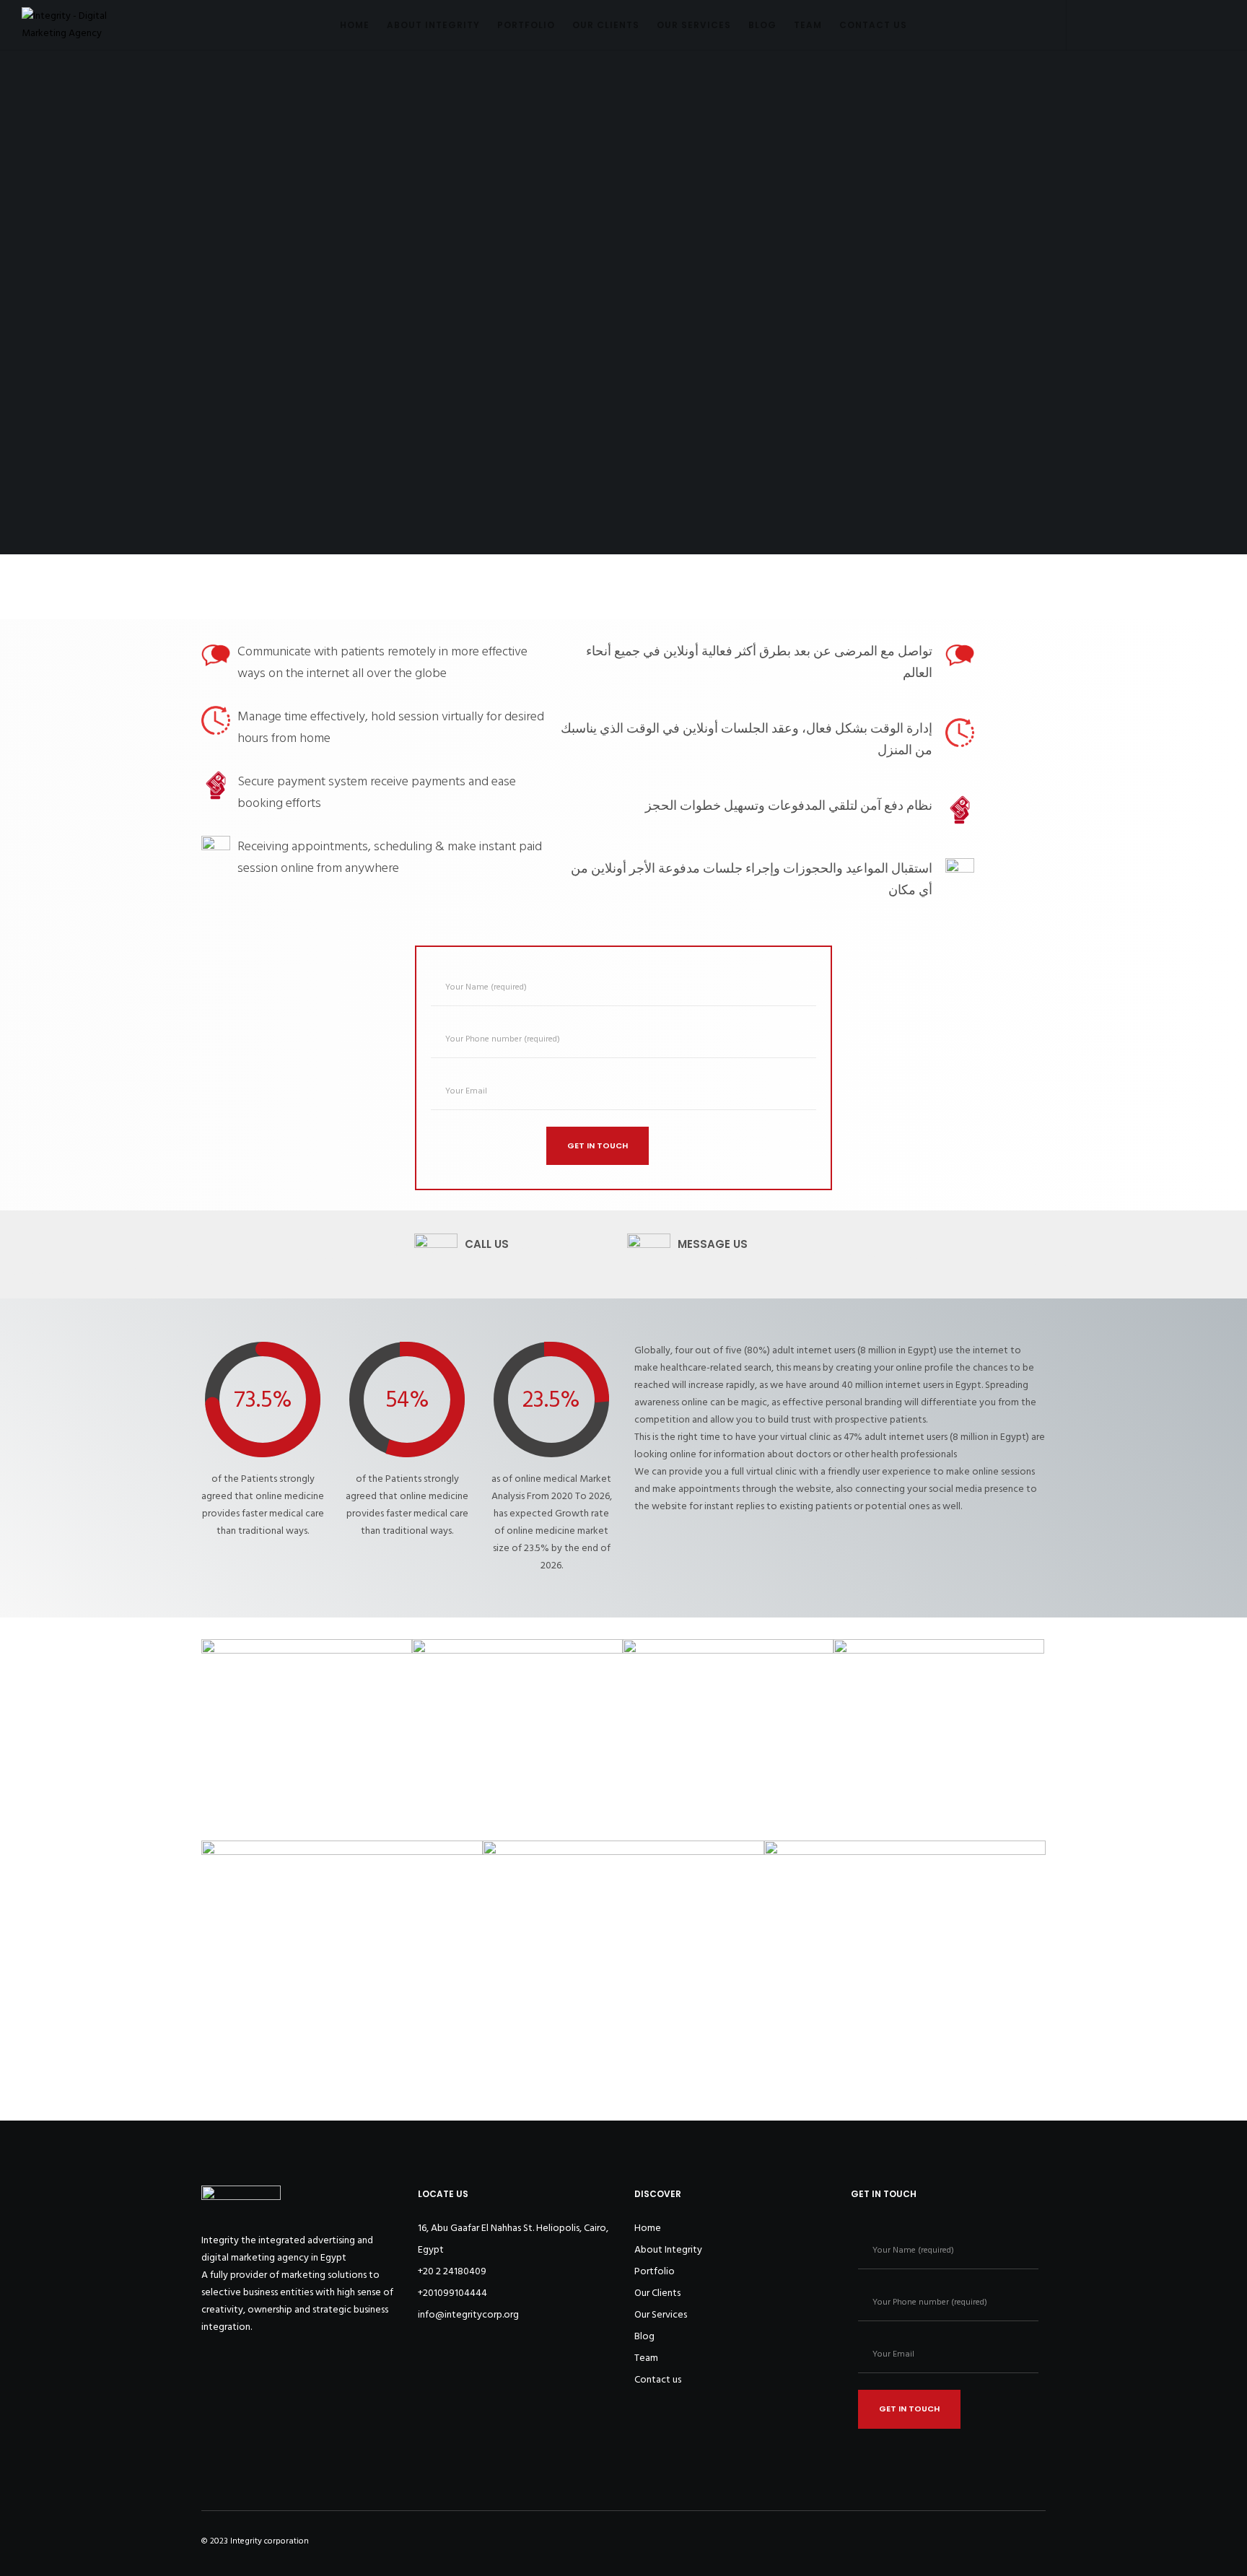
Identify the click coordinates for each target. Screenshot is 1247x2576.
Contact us (658, 2379)
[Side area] (1213, 25)
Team (646, 2358)
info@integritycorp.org (468, 2314)
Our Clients (657, 2293)
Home (648, 2228)
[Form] (1083, 25)
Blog (644, 2336)
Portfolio (655, 2271)
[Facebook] (1115, 25)
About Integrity (668, 2249)
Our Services (661, 2314)
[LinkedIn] (1180, 25)
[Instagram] (1148, 25)
